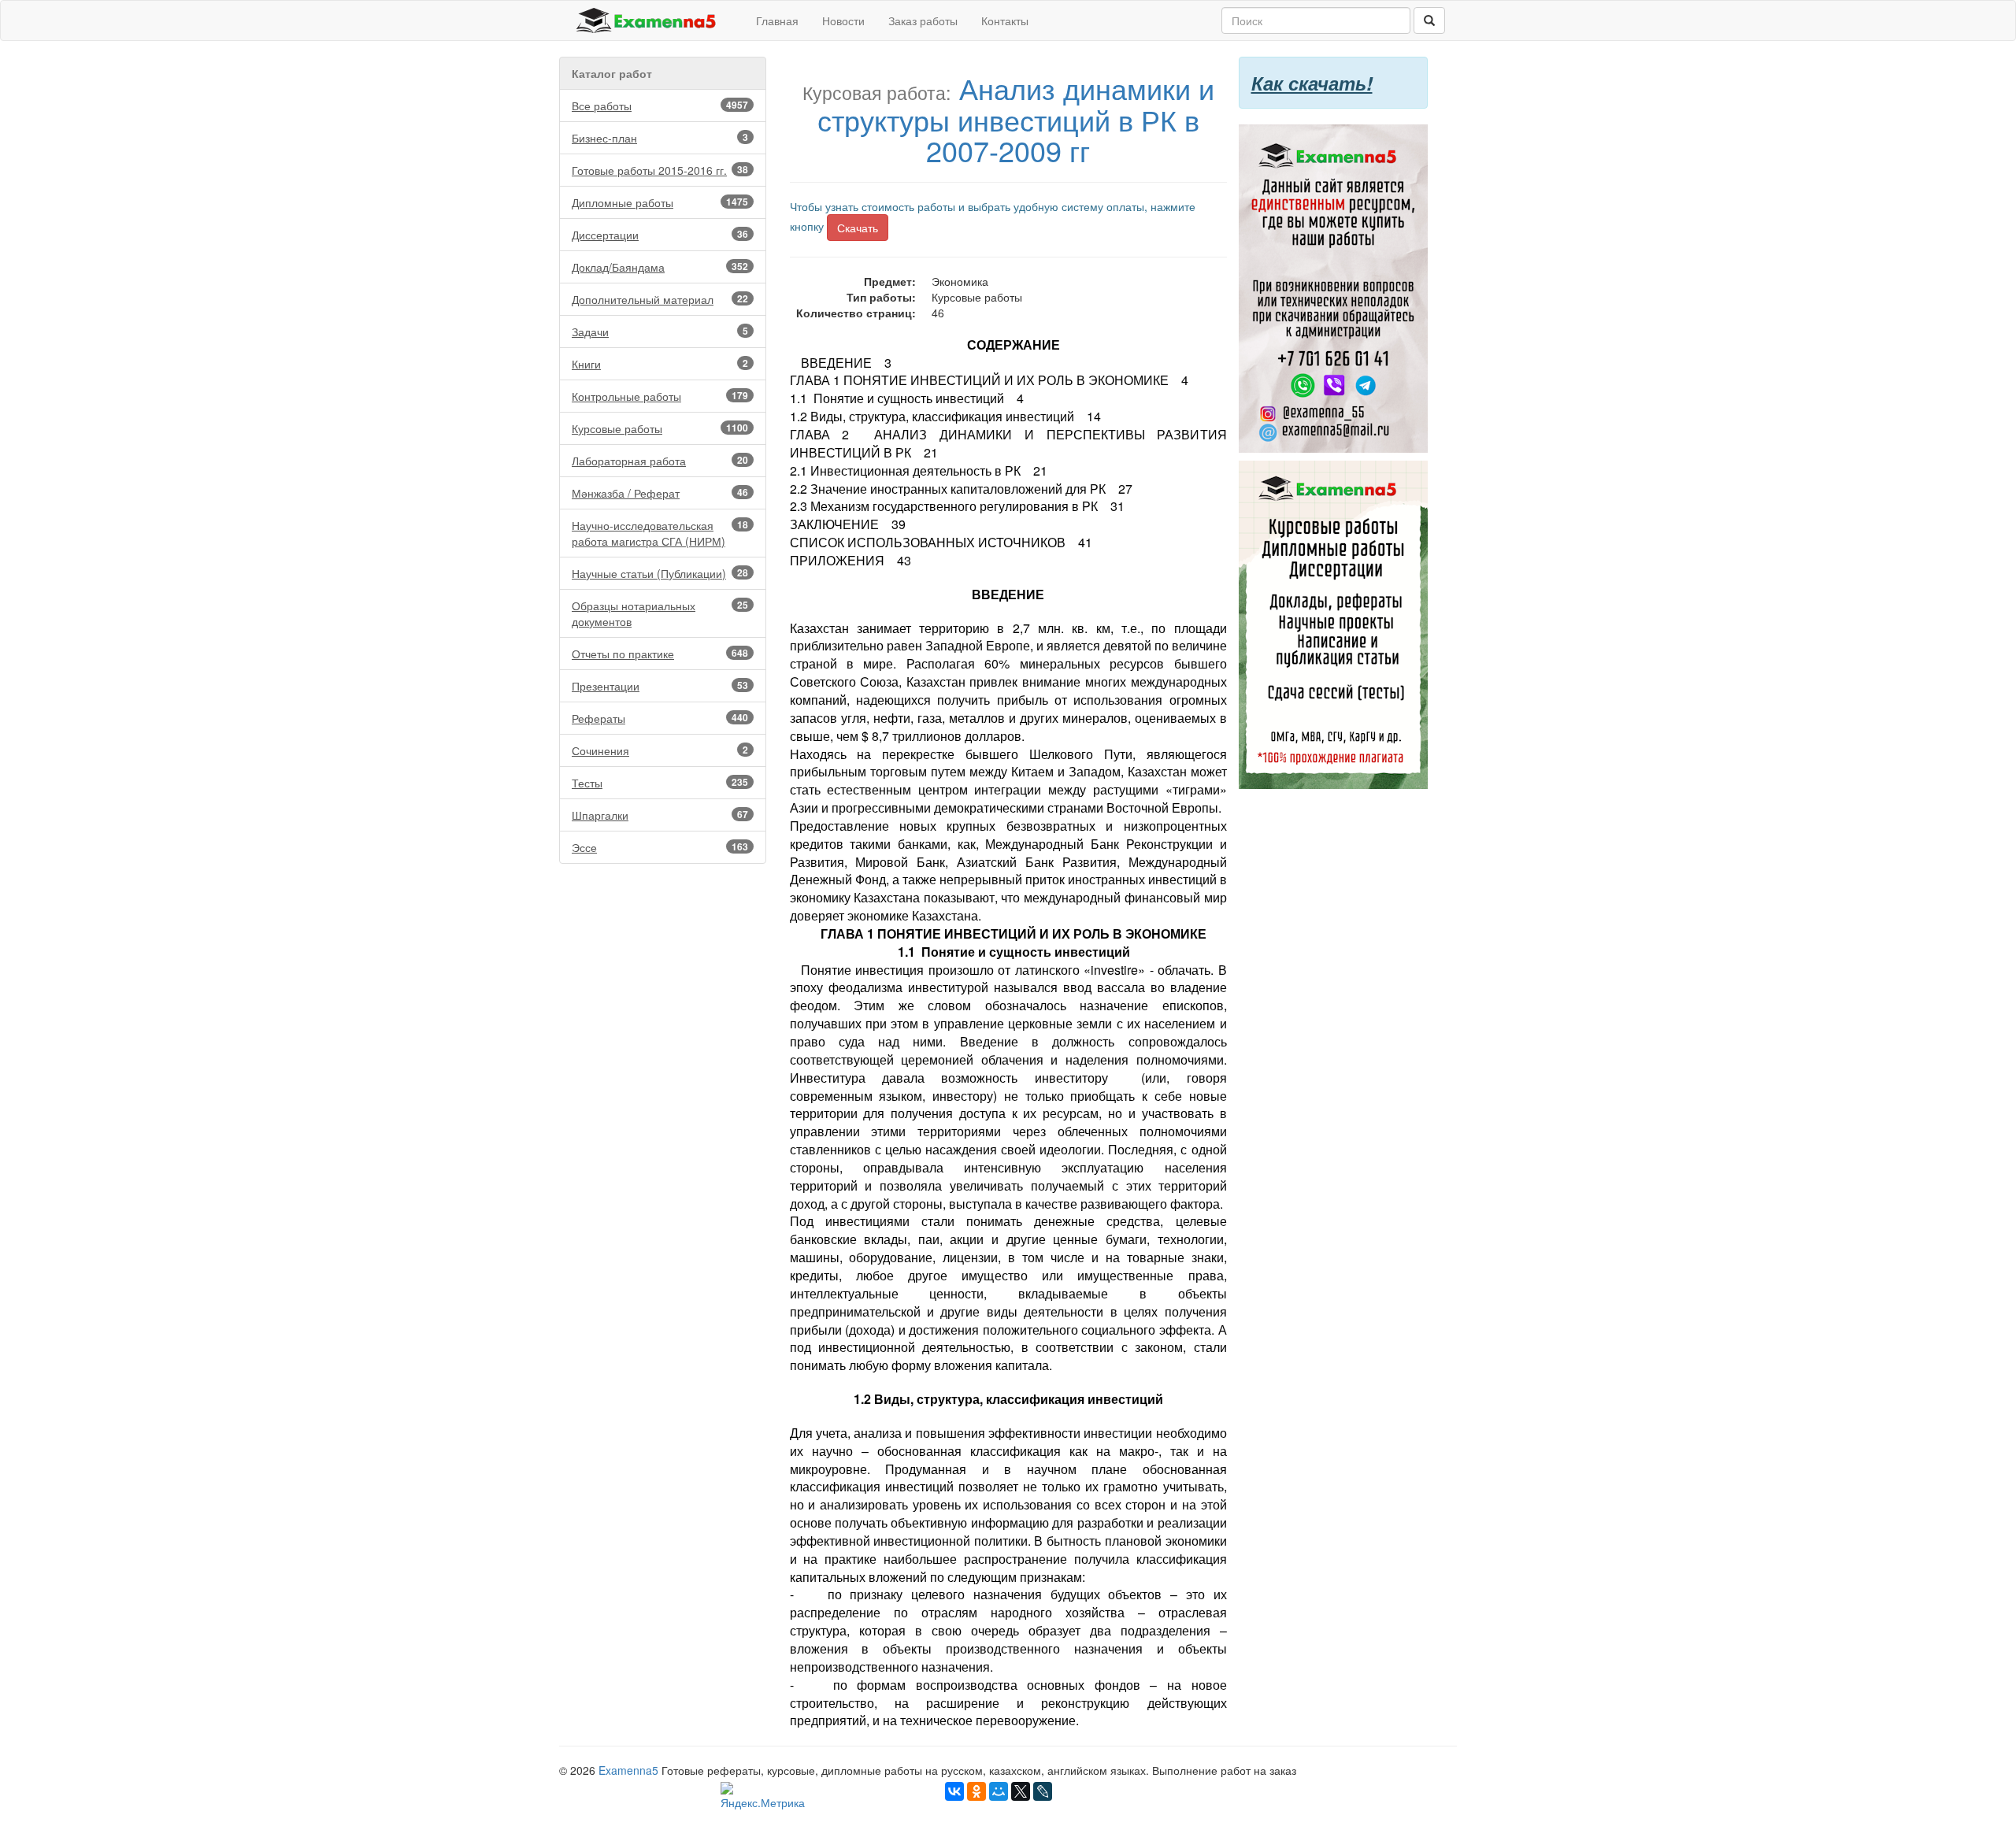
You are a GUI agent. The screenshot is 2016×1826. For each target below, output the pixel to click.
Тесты (660, 783)
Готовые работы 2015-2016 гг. (660, 170)
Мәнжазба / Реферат (660, 493)
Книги (660, 364)
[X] (1021, 1791)
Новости (843, 20)
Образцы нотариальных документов (660, 613)
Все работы (660, 106)
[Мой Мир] (999, 1791)
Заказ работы (923, 20)
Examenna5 (628, 1770)
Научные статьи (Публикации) (660, 573)
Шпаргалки (660, 815)
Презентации (660, 686)
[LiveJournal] (1043, 1791)
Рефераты (660, 718)
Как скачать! (1312, 83)
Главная (777, 20)
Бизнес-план (660, 138)
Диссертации (660, 235)
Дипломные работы (660, 202)
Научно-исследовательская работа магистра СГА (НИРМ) (660, 533)
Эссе (660, 847)
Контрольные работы (660, 396)
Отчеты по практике (660, 654)
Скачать (858, 228)
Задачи (660, 331)
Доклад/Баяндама (660, 267)
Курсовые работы (660, 428)
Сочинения (660, 750)
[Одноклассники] (976, 1791)
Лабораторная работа (660, 461)
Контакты (1005, 20)
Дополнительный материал (660, 299)
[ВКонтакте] (954, 1791)
